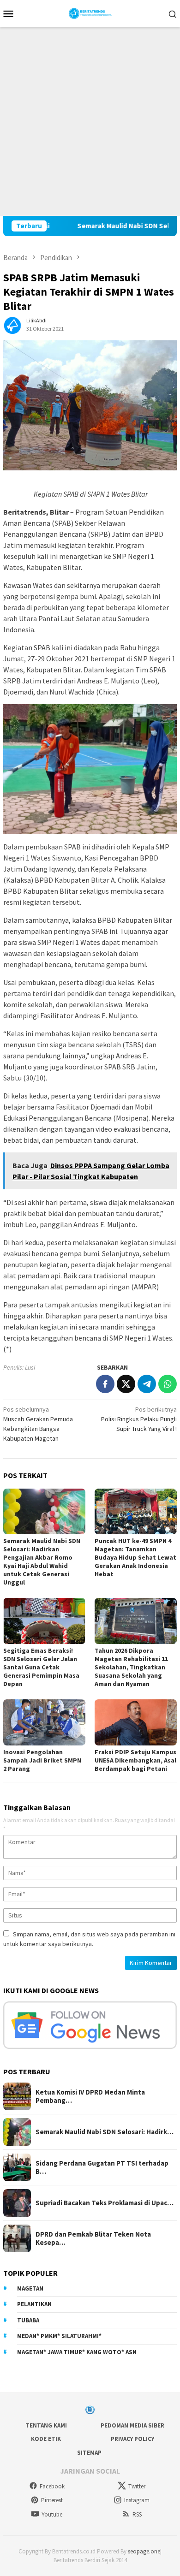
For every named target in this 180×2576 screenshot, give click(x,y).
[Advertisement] (90, 121)
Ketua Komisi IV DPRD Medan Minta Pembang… (90, 2096)
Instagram (137, 2500)
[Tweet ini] (126, 1384)
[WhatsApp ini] (168, 1384)
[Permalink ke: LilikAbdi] (12, 324)
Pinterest (52, 2500)
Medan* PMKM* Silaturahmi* (59, 2336)
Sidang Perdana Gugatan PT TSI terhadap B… (102, 2167)
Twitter (137, 2486)
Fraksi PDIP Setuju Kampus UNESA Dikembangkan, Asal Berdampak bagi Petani (135, 1760)
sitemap (89, 2453)
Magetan (30, 2288)
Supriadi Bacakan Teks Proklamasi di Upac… (105, 2203)
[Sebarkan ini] (105, 1384)
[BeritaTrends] (90, 12)
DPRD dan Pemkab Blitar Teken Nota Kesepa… (93, 2238)
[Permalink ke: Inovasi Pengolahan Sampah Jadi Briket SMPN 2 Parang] (44, 1722)
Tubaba (28, 2320)
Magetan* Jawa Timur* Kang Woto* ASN (77, 2352)
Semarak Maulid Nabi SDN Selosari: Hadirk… (105, 2132)
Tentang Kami (46, 2425)
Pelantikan (34, 2304)
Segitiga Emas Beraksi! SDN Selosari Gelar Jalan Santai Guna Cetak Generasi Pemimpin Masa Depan (41, 1667)
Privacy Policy (132, 2439)
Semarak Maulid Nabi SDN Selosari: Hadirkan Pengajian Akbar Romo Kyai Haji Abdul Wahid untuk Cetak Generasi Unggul (42, 1561)
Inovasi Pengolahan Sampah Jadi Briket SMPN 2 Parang (42, 1760)
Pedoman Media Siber (132, 2425)
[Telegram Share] (147, 1384)
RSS (137, 2514)
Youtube (52, 2514)
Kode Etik (46, 2439)
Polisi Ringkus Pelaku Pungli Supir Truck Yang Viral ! (139, 1419)
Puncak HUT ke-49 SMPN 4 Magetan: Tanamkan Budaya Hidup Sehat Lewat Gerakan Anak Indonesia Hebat (135, 1557)
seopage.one (144, 2551)
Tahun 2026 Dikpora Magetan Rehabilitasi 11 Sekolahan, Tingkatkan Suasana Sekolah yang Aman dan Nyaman (131, 1667)
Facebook (52, 2486)
